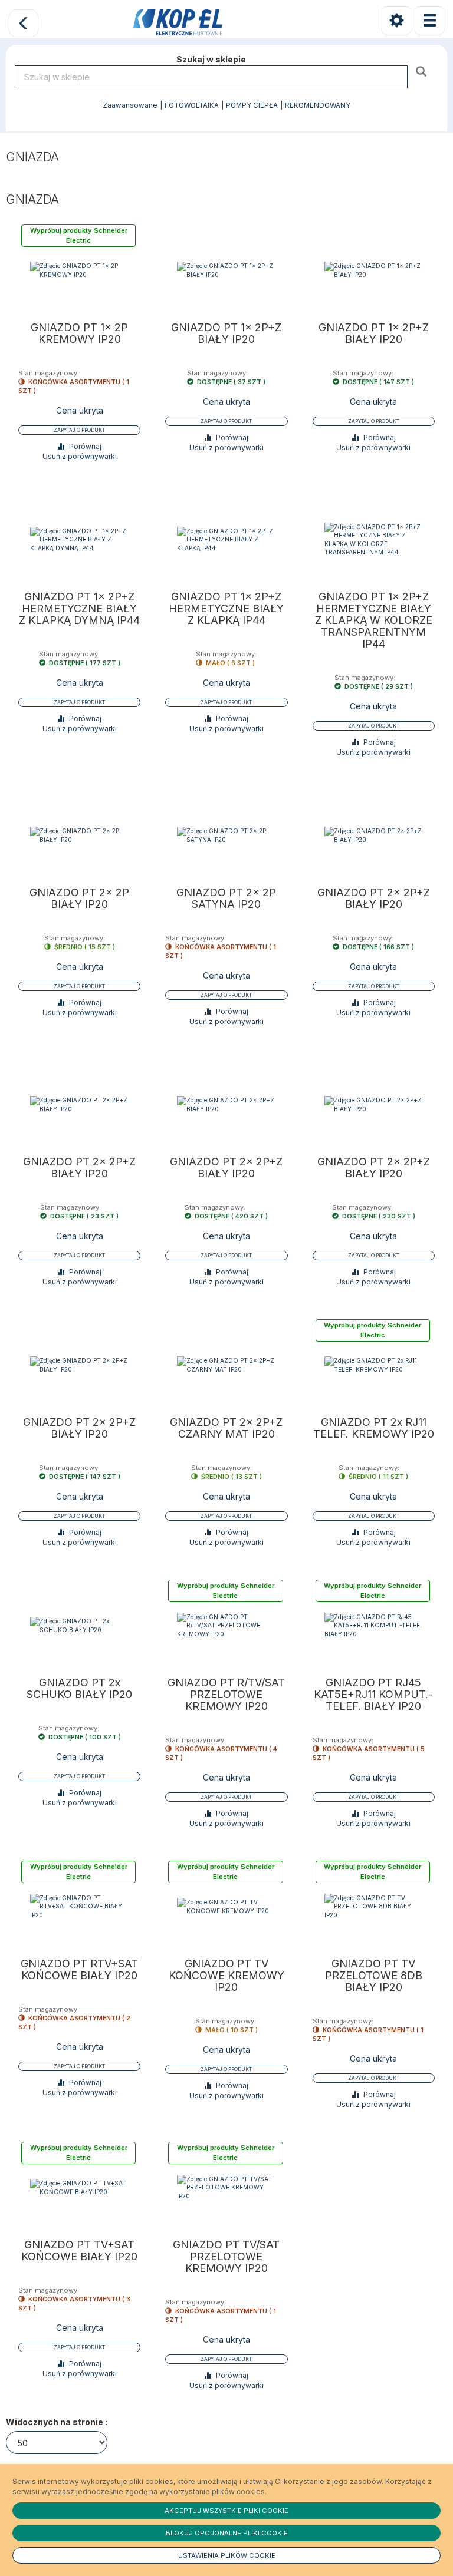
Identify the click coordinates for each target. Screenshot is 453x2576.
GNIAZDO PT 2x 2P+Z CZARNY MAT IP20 (226, 1428)
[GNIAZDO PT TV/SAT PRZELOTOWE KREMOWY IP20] (226, 2187)
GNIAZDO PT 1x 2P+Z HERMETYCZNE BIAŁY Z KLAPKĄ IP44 (226, 609)
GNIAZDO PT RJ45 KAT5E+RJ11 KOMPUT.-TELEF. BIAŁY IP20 (373, 1695)
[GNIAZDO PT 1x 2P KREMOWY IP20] (79, 270)
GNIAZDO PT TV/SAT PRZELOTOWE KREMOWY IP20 (226, 2257)
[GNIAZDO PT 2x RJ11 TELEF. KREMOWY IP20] (374, 1365)
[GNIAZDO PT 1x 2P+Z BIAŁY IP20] (226, 270)
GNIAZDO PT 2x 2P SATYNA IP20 (226, 899)
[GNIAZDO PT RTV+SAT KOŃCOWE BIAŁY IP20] (79, 1906)
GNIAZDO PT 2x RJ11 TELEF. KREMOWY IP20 (374, 1428)
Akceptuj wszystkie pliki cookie (226, 2511)
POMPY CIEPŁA (252, 105)
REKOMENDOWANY (318, 105)
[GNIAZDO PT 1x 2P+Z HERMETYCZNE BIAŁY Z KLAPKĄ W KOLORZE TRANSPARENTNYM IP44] (374, 539)
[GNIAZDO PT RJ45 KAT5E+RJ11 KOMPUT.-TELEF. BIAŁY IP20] (374, 1625)
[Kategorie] (429, 20)
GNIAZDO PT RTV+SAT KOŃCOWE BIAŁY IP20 (79, 1970)
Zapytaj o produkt (79, 430)
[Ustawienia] (396, 20)
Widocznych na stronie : (57, 2422)
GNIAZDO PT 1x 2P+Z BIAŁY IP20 (226, 333)
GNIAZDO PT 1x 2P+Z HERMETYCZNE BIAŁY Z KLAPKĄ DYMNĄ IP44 (79, 609)
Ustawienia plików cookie (227, 2555)
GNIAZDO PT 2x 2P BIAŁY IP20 (79, 899)
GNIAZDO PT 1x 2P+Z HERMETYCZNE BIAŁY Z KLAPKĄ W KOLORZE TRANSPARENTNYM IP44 (374, 620)
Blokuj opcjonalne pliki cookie (227, 2533)
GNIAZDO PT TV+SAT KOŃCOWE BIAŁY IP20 (79, 2251)
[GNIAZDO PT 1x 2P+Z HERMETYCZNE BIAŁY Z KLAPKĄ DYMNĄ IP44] (79, 539)
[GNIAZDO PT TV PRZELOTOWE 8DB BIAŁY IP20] (374, 1906)
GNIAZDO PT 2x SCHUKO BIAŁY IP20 (79, 1689)
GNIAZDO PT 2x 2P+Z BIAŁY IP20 (374, 899)
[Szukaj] (423, 71)
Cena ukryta (80, 410)
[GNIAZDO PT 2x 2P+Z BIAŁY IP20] (374, 835)
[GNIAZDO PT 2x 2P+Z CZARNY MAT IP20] (226, 1365)
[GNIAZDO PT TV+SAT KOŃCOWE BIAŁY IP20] (79, 2187)
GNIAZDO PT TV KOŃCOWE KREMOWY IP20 (226, 1976)
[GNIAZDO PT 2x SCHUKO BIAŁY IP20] (79, 1625)
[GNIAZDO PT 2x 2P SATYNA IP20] (226, 835)
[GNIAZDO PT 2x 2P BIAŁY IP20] (79, 835)
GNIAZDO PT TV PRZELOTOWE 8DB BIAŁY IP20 (374, 1976)
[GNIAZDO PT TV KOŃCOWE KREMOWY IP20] (226, 1906)
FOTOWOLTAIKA (192, 105)
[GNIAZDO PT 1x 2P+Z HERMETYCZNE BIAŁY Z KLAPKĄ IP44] (226, 539)
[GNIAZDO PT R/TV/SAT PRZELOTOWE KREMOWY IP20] (226, 1625)
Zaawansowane (130, 105)
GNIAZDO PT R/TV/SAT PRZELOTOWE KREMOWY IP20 (226, 1695)
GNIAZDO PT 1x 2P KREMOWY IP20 (79, 333)
